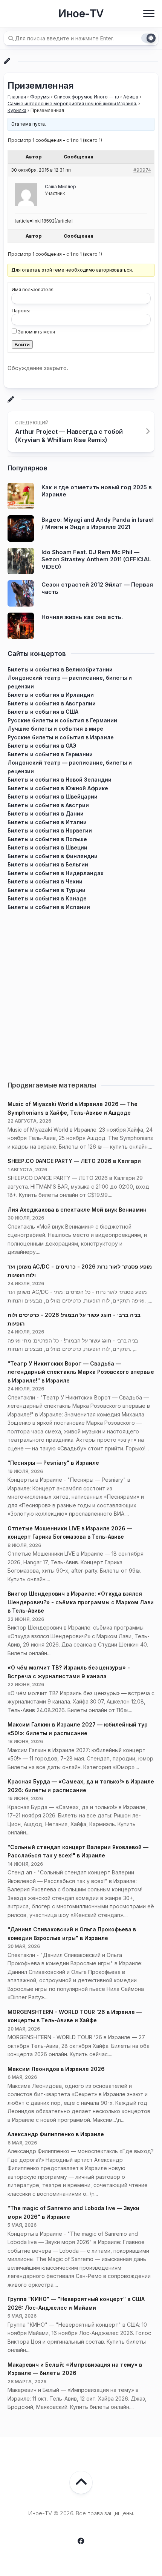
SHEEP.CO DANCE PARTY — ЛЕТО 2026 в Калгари (74, 1161)
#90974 (142, 170)
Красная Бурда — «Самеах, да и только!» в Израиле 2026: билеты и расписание (81, 1786)
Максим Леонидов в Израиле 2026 (56, 2069)
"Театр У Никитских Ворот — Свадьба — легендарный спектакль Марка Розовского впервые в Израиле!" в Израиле (81, 1372)
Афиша (131, 97)
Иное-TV (81, 14)
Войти (22, 344)
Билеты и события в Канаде (47, 898)
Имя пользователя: (33, 290)
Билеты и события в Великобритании (60, 669)
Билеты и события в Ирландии (51, 695)
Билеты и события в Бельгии (48, 864)
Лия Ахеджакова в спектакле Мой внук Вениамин (77, 1210)
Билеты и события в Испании (49, 907)
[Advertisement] (81, 992)
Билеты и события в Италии (47, 822)
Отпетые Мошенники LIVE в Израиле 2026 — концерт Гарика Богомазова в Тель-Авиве (70, 1533)
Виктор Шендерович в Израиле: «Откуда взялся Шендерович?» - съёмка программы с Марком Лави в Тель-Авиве (81, 1602)
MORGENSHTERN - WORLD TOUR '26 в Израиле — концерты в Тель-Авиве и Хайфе (75, 2016)
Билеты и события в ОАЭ (42, 746)
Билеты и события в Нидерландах (56, 873)
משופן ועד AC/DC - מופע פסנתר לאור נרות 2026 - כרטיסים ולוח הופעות (80, 1271)
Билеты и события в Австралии (52, 703)
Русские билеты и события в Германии (62, 720)
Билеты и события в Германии (50, 754)
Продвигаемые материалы (52, 1085)
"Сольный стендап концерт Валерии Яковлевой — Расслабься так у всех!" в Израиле (78, 1851)
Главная (17, 97)
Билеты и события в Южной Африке (58, 788)
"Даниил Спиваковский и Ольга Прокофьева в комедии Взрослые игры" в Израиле (72, 1934)
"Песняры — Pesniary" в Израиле (53, 1463)
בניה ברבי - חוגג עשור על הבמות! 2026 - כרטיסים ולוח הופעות (74, 1319)
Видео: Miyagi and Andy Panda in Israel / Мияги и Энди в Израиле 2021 (98, 523)
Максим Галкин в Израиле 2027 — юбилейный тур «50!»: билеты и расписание (78, 1729)
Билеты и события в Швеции (47, 847)
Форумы (40, 97)
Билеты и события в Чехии (45, 881)
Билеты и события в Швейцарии (53, 796)
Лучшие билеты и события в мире (55, 729)
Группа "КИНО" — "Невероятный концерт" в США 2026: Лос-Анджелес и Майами (76, 2303)
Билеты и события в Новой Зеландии (60, 780)
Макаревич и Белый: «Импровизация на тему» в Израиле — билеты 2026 (75, 2369)
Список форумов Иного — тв (86, 97)
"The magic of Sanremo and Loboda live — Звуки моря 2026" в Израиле (73, 2212)
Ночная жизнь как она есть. (82, 617)
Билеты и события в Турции (47, 890)
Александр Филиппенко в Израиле (56, 2134)
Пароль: (21, 311)
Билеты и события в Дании (46, 813)
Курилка (17, 110)
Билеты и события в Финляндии (53, 856)
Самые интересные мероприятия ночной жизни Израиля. (72, 104)
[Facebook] (81, 2541)
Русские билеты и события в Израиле (61, 737)
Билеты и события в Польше (47, 839)
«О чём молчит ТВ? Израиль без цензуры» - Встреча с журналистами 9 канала (69, 1672)
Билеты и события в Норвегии (50, 830)
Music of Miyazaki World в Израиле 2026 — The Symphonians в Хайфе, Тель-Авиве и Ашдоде (73, 1108)
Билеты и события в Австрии (48, 805)
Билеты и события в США (43, 712)
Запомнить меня (36, 332)
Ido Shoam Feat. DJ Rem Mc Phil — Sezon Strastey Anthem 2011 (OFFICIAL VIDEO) (96, 559)
